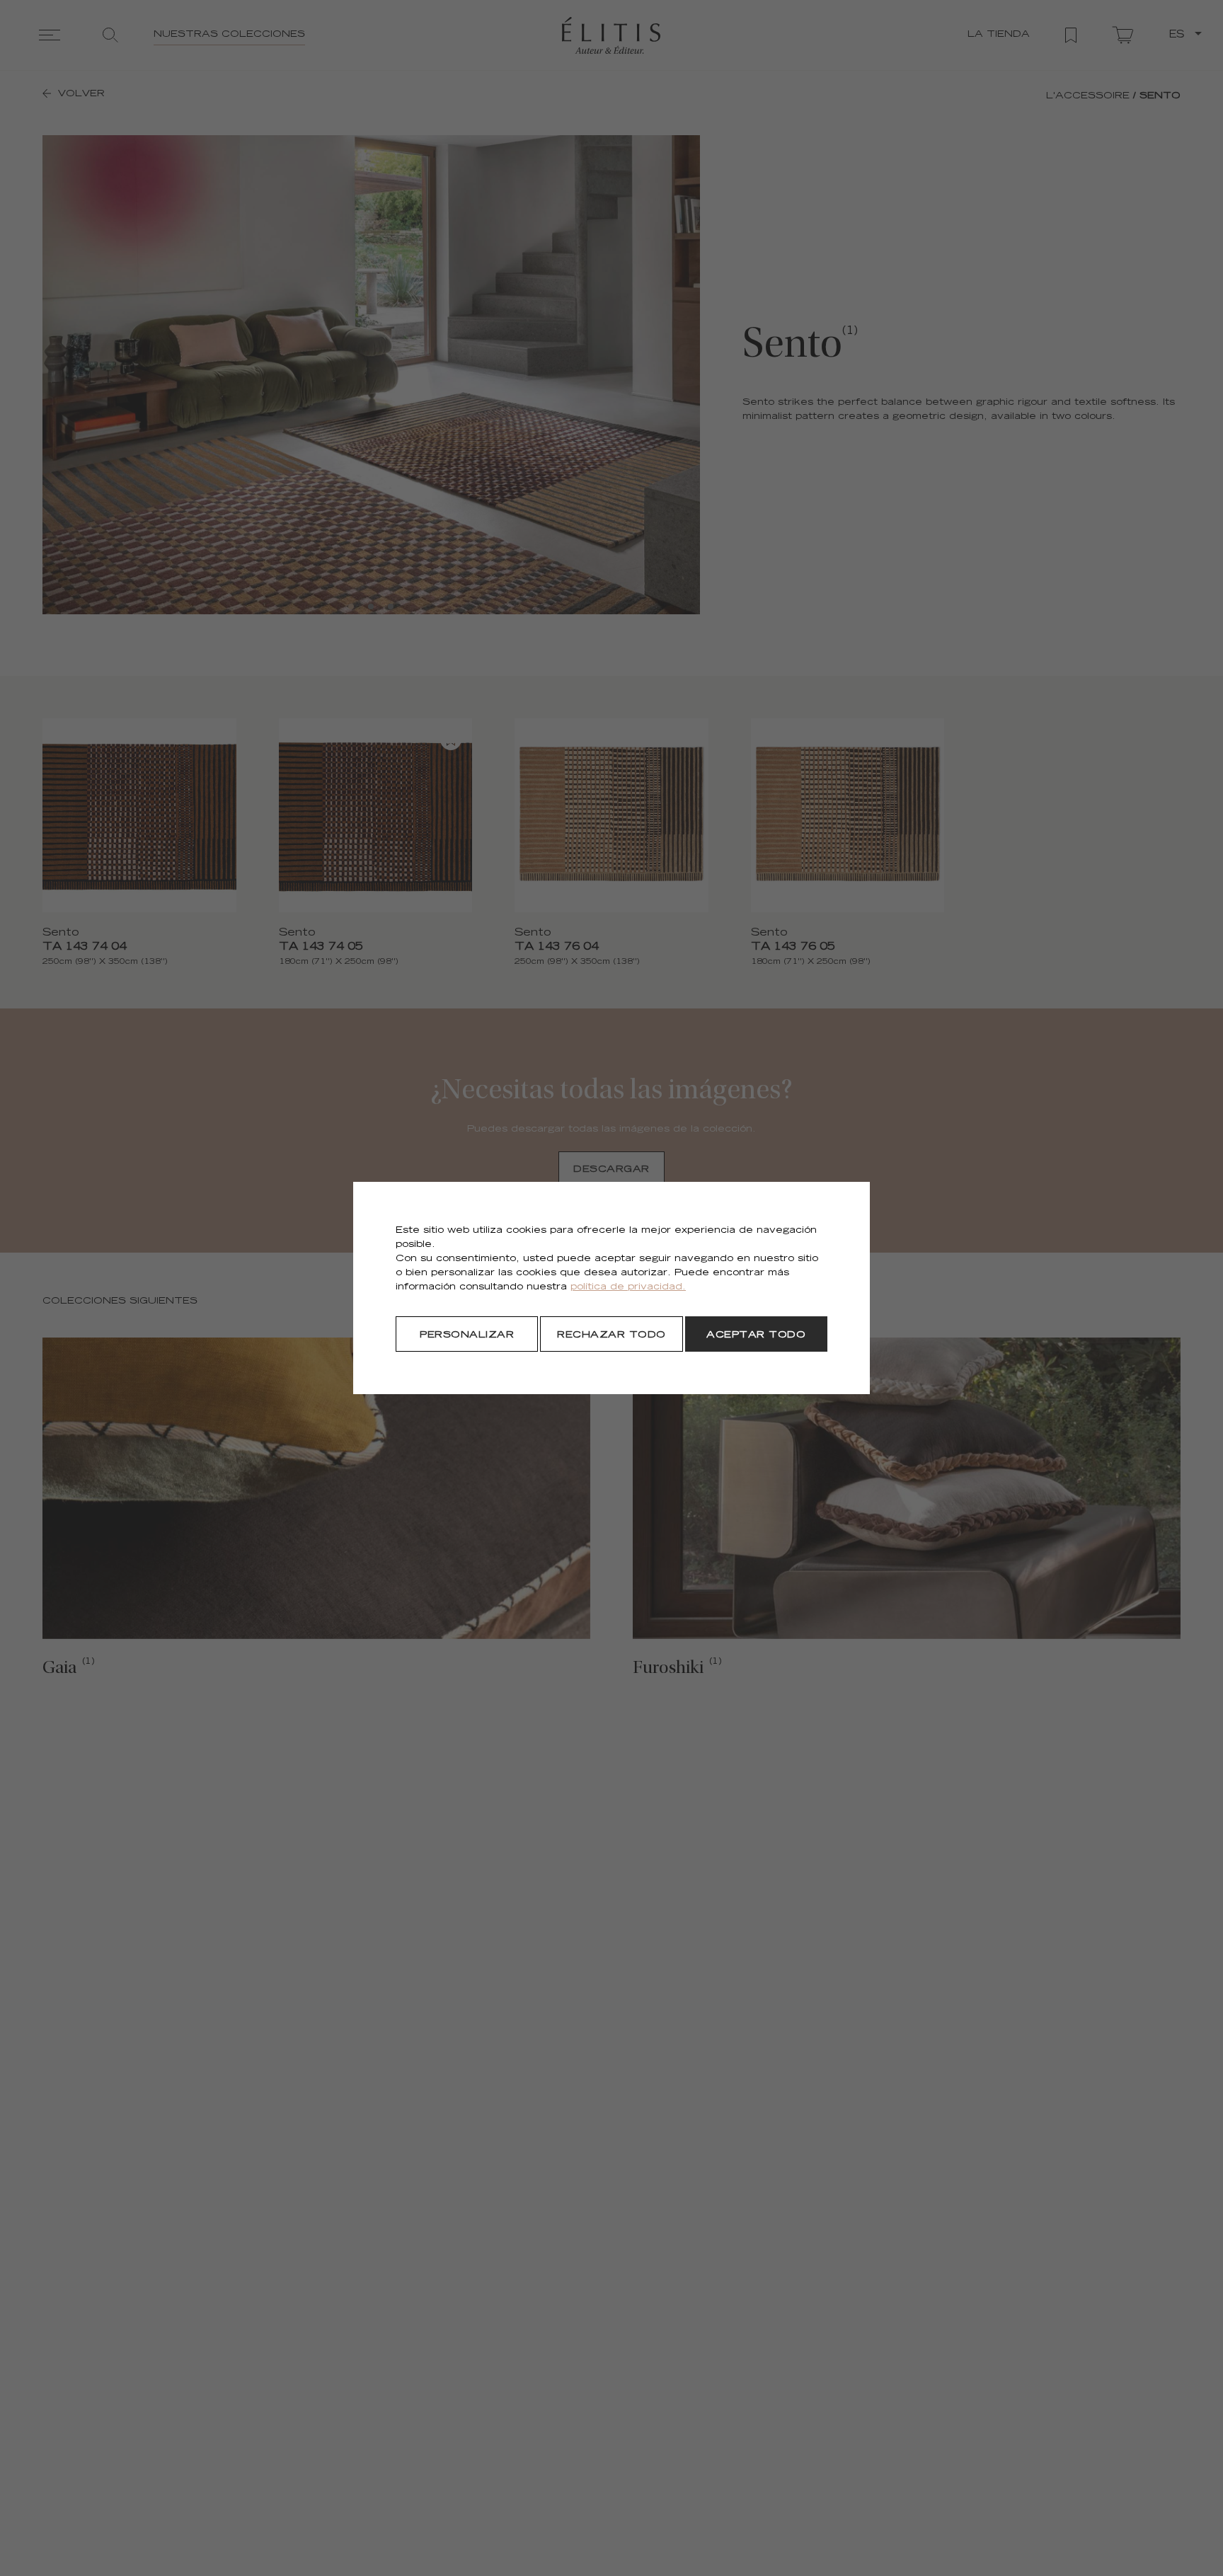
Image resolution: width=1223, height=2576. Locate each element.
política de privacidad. (628, 1288)
